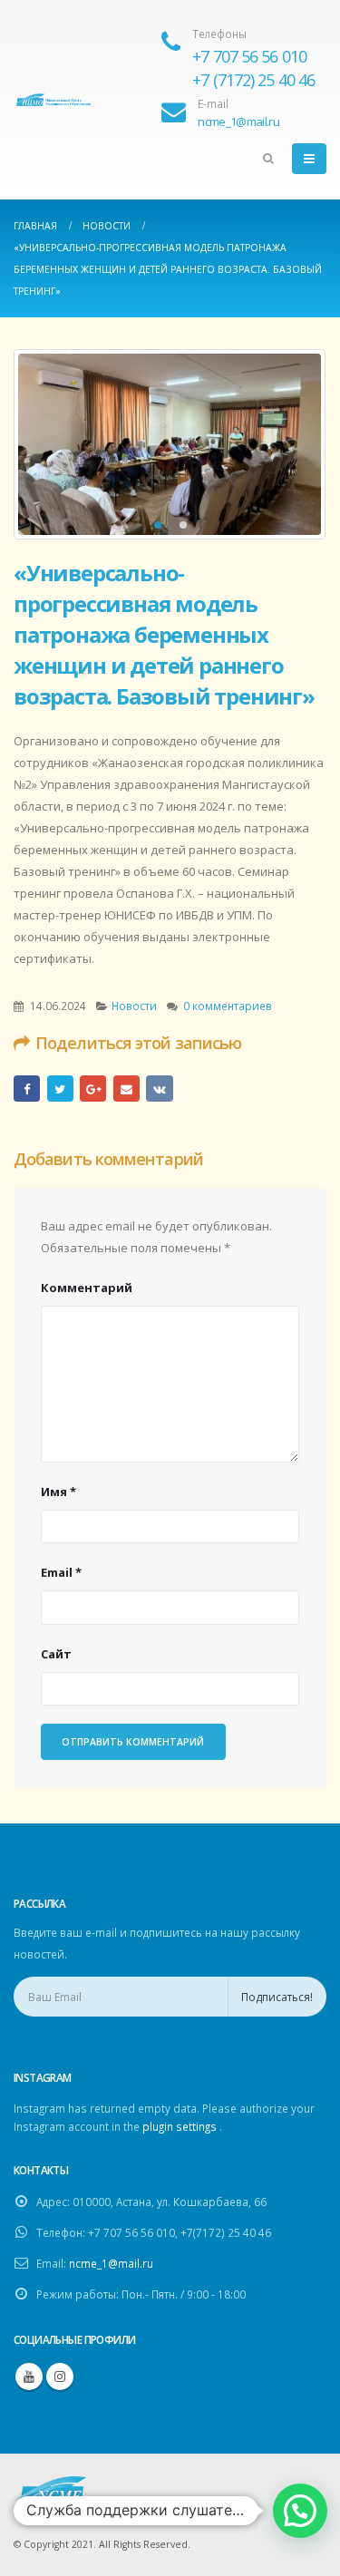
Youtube (29, 2377)
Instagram (60, 2377)
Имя (58, 1492)
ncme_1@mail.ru (111, 2263)
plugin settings (181, 2126)
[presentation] (41, 444)
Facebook (27, 1089)
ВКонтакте (159, 1089)
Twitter (60, 1089)
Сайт (56, 1654)
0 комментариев (228, 1006)
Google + (93, 1089)
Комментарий (87, 1288)
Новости (134, 1006)
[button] (158, 525)
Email (126, 1089)
